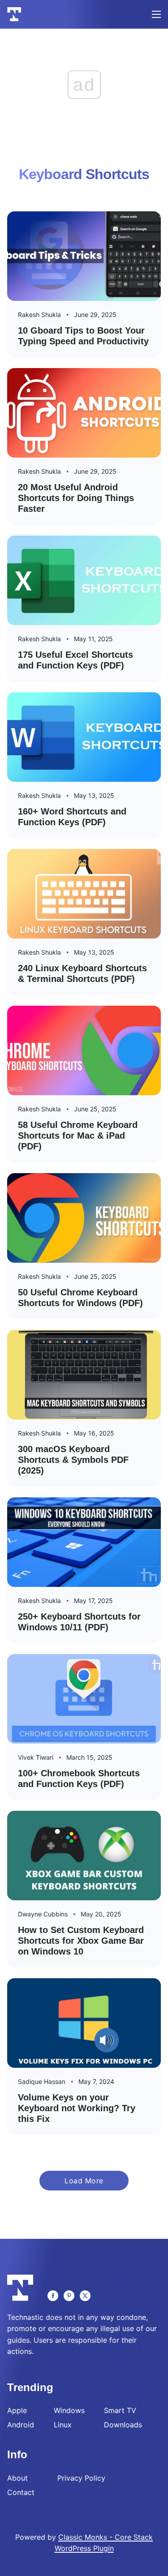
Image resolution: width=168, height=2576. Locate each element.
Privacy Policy (81, 2478)
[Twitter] (85, 2296)
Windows (69, 2410)
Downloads (123, 2425)
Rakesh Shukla (39, 315)
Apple (17, 2410)
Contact (21, 2492)
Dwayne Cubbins (43, 1914)
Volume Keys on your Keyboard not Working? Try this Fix (77, 2108)
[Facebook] (53, 2296)
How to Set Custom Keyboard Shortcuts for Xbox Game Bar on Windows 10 (81, 1941)
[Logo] (14, 14)
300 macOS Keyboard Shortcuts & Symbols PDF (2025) (73, 1460)
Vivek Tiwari (36, 1757)
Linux (63, 2425)
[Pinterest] (69, 2296)
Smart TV (120, 2410)
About (17, 2478)
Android (21, 2425)
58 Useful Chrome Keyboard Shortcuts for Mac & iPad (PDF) (78, 1136)
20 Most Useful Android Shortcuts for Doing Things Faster (76, 498)
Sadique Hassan (42, 2081)
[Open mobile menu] (156, 14)
